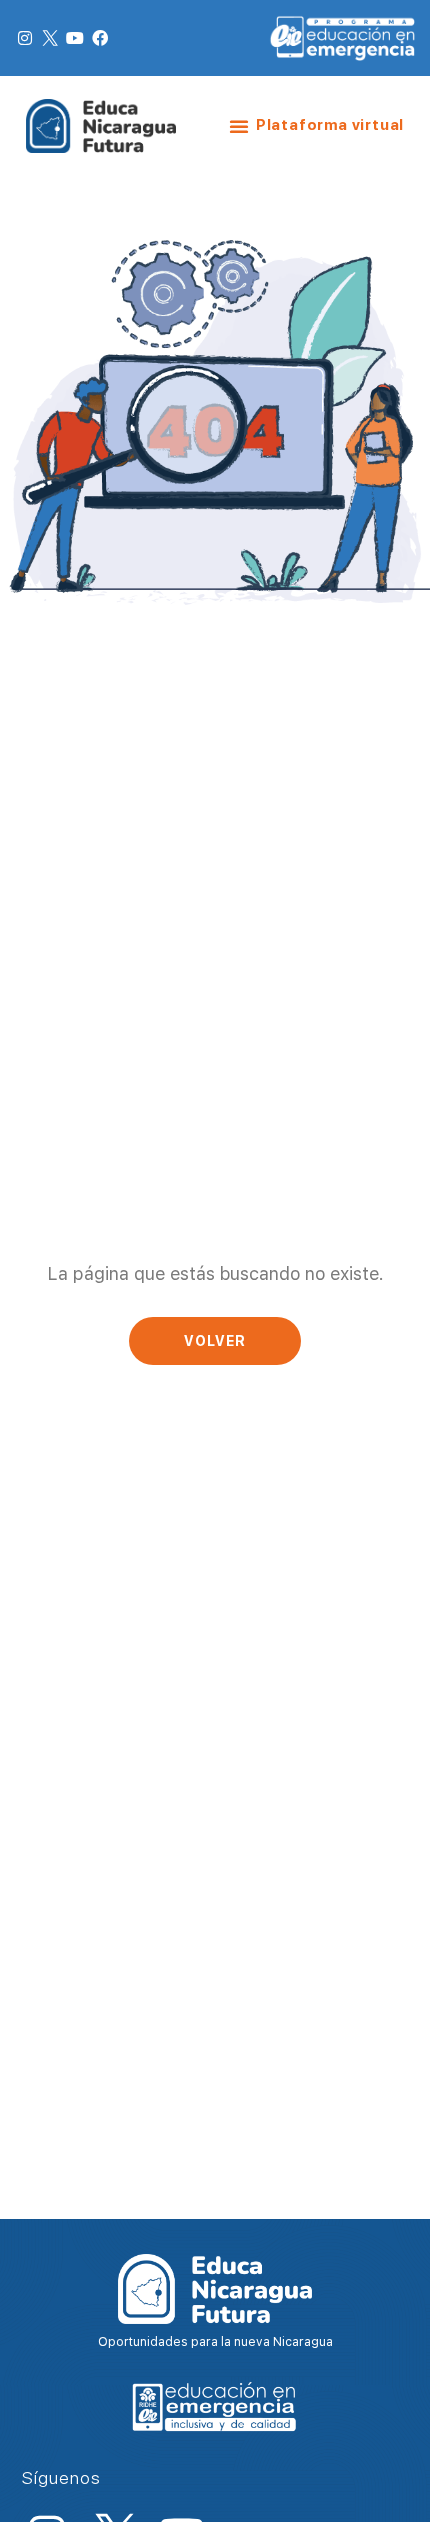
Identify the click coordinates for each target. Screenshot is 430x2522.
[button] (239, 126)
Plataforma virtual (330, 125)
